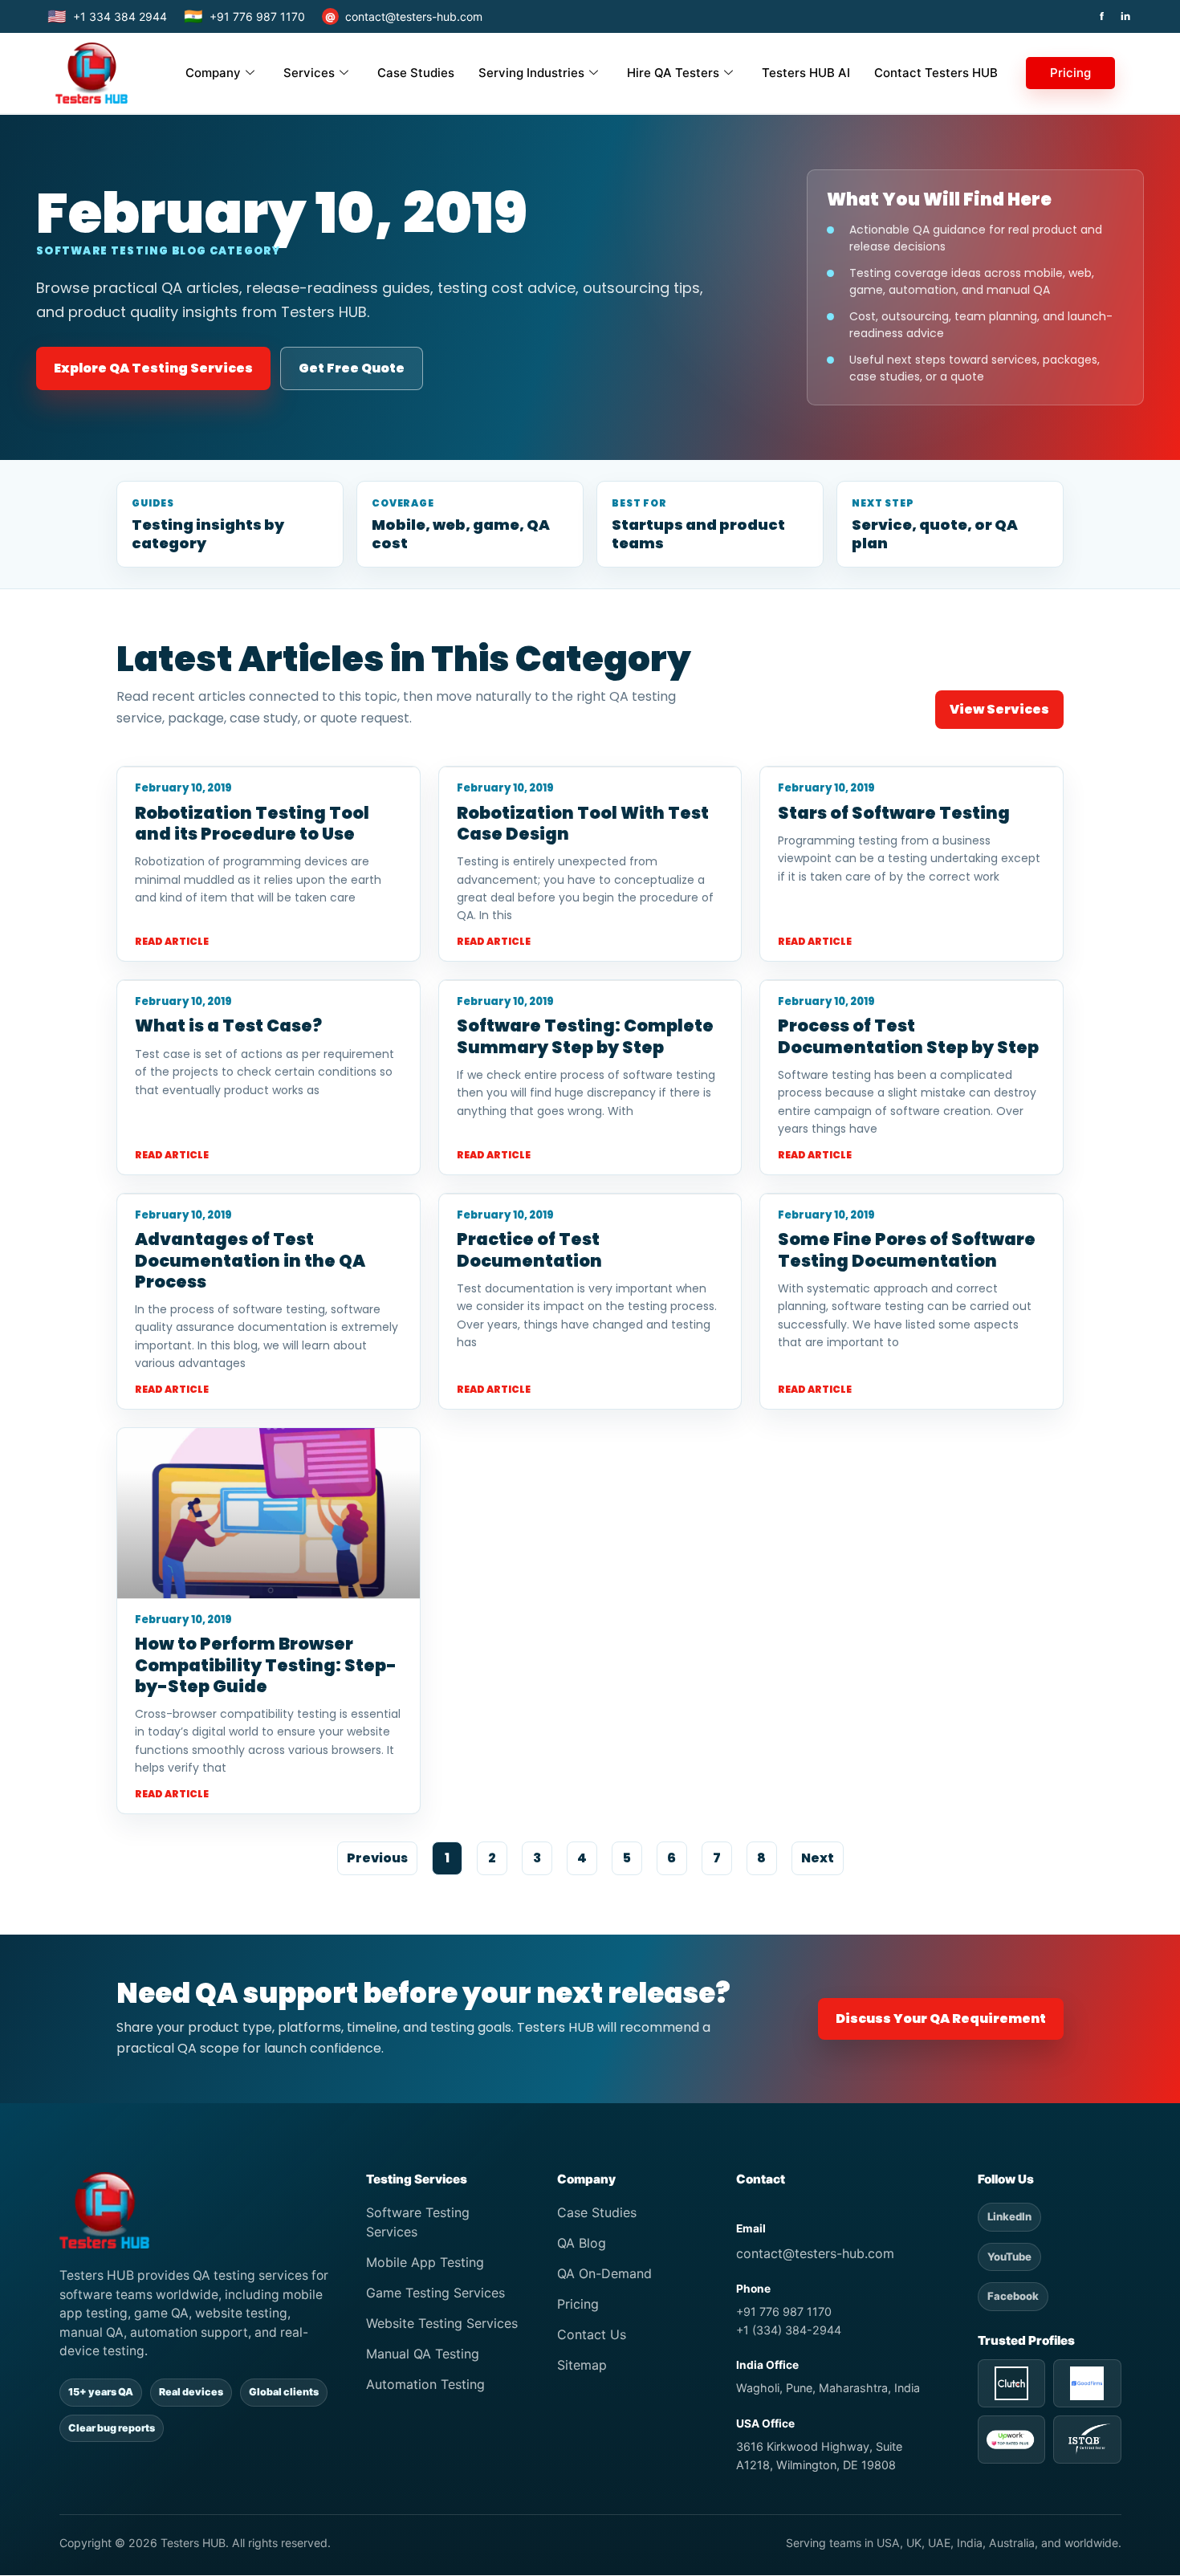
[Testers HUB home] (195, 2210)
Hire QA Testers (673, 73)
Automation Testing (425, 2384)
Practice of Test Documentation (529, 1249)
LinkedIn (1009, 2216)
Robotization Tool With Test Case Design (583, 823)
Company (213, 73)
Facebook (1013, 2296)
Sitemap (582, 2365)
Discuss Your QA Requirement (941, 2018)
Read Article (172, 941)
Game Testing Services (435, 2293)
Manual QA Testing (423, 2354)
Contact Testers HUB (936, 73)
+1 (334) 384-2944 (789, 2330)
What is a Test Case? (228, 1026)
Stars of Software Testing (894, 813)
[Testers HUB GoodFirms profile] (1087, 2383)
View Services (999, 709)
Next (818, 1858)
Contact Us (592, 2334)
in (1125, 16)
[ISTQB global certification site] (1087, 2440)
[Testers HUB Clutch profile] (1011, 2383)
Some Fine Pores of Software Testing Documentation (907, 1249)
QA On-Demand (604, 2273)
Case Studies (416, 73)
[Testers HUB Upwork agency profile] (1011, 2440)
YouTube (1009, 2257)
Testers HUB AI (806, 73)
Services (309, 73)
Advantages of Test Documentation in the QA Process (250, 1260)
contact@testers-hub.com (404, 16)
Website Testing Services (442, 2323)
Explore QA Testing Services (153, 368)
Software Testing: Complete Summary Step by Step (585, 1036)
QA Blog (582, 2243)
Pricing (1070, 73)
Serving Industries (531, 73)
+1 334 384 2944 (107, 16)
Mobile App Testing (425, 2262)
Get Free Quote (352, 368)
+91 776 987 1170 (244, 16)
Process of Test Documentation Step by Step (908, 1036)
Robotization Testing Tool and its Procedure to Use (252, 823)
